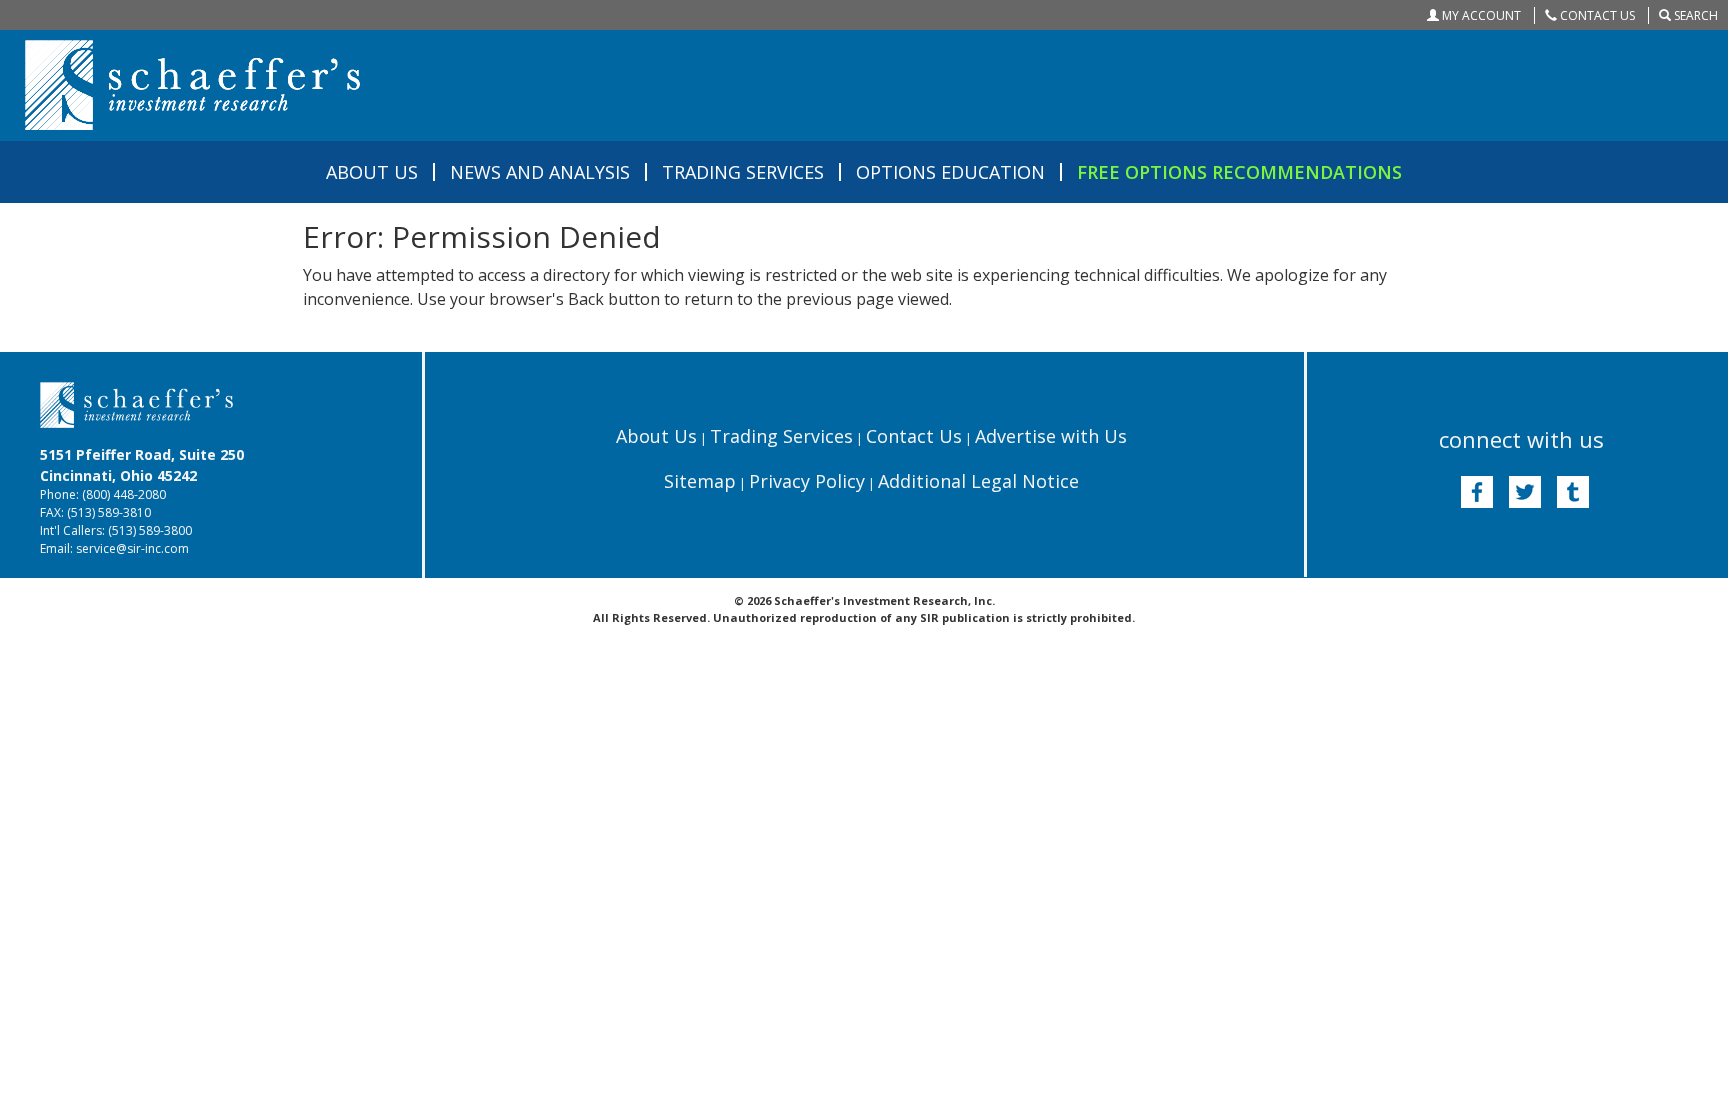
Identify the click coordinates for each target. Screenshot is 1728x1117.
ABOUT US (372, 172)
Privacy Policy (807, 481)
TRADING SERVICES (743, 172)
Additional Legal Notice (978, 481)
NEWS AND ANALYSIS (540, 172)
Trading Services (781, 436)
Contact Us (914, 436)
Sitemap (700, 481)
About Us (656, 436)
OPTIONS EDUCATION (950, 172)
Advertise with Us (1051, 436)
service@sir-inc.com (132, 548)
